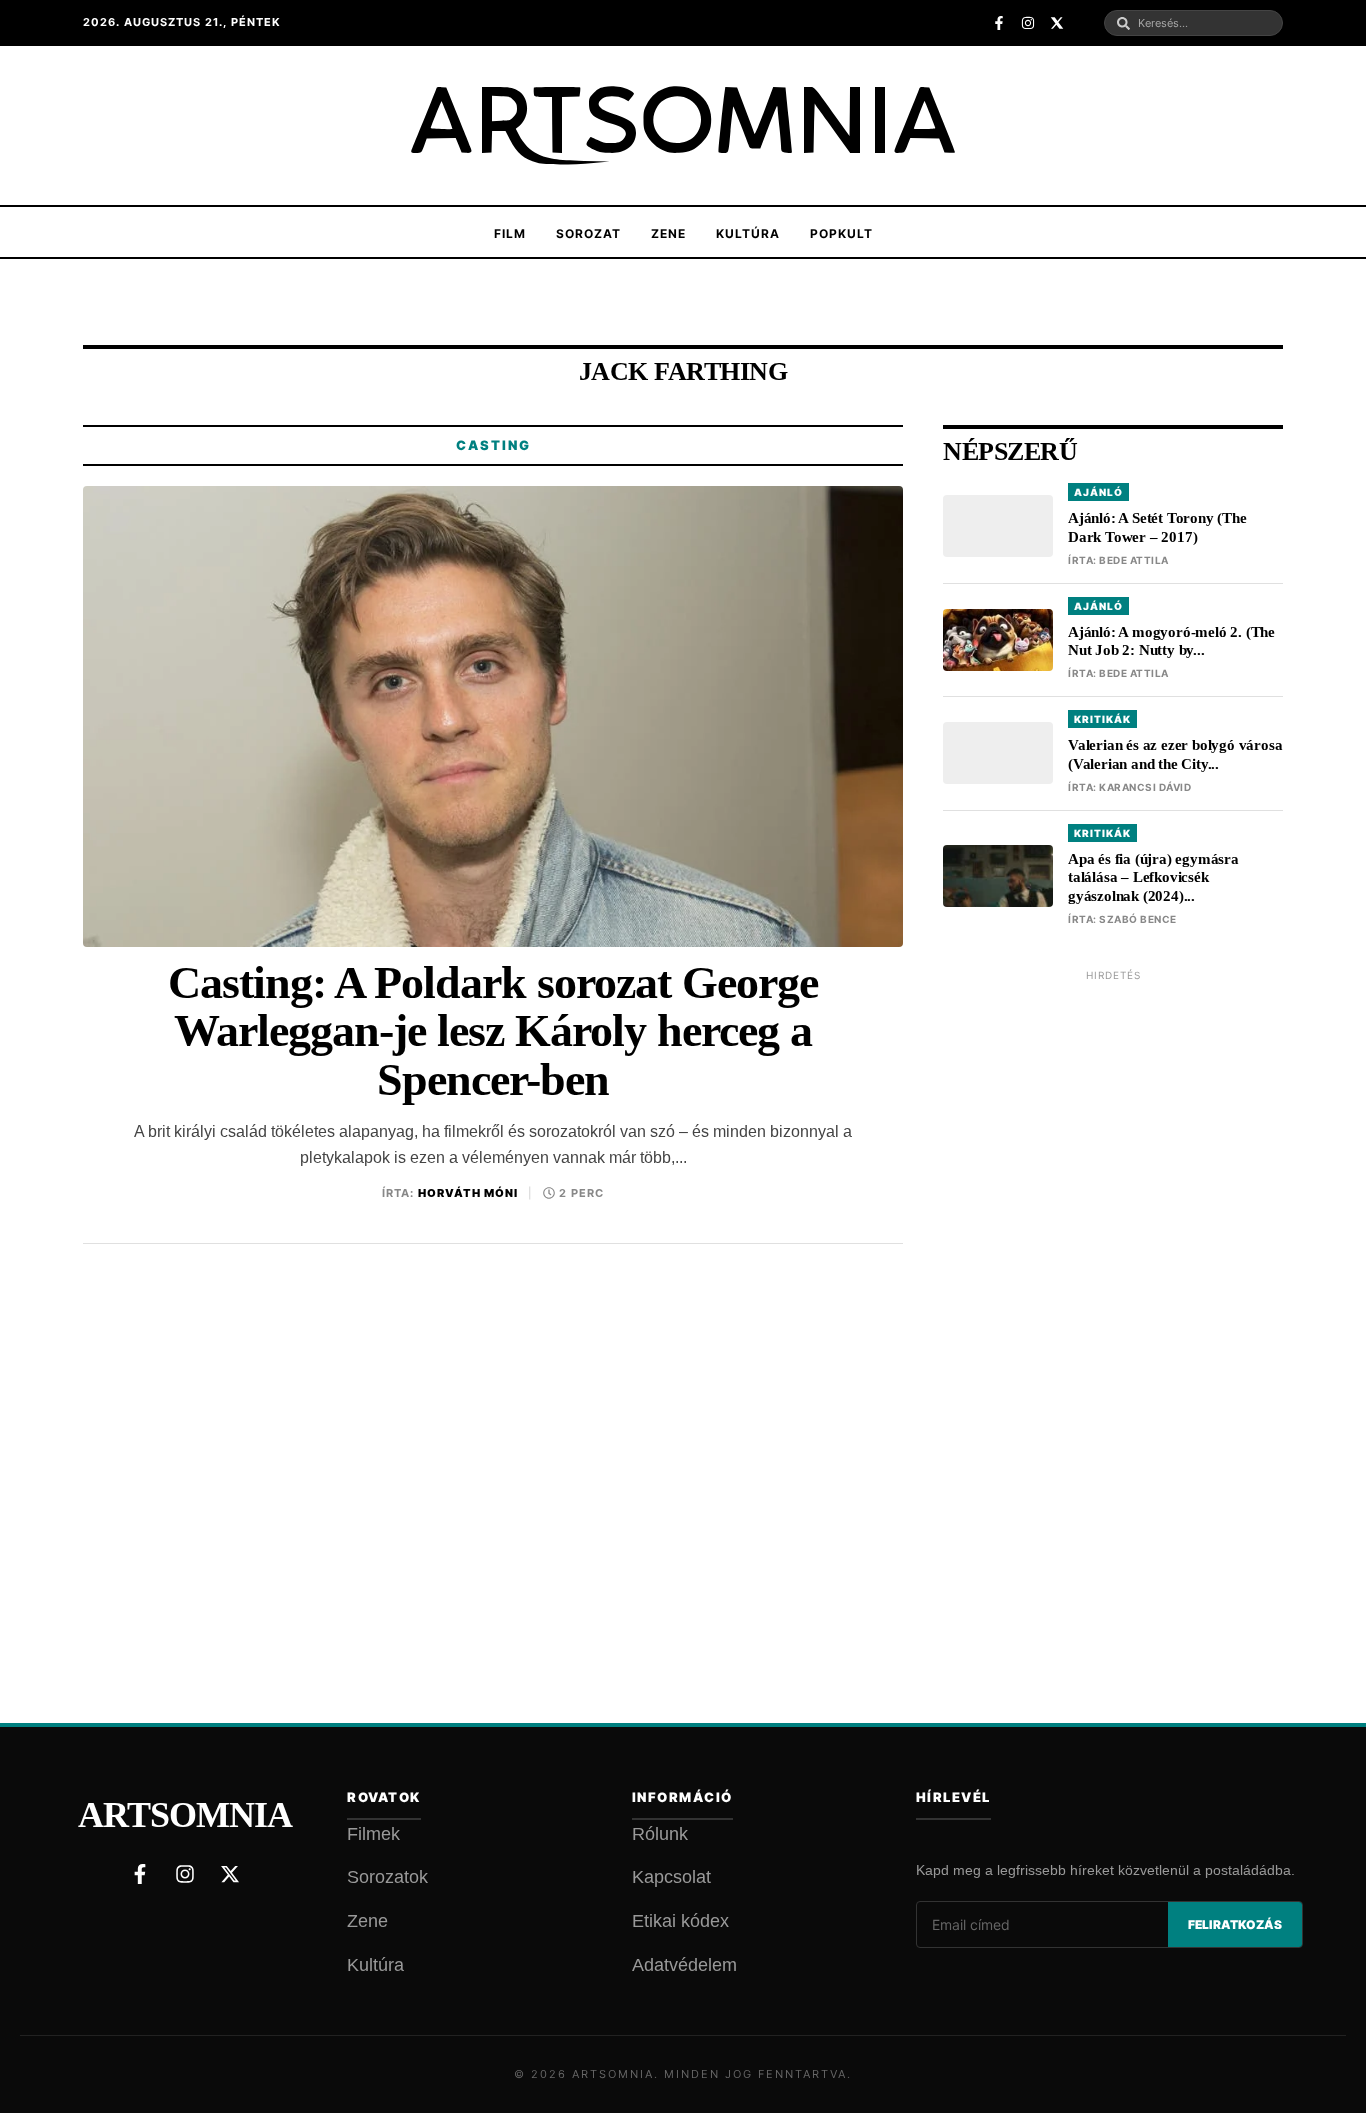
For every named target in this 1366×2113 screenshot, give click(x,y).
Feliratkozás (1235, 1924)
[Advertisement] (1113, 1293)
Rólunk (660, 1834)
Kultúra (748, 233)
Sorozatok (387, 1877)
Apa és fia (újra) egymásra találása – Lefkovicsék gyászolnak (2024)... (1153, 878)
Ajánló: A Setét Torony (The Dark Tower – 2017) (1157, 527)
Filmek (373, 1834)
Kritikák (1102, 719)
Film (510, 233)
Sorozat (588, 233)
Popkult (841, 233)
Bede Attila (1134, 560)
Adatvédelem (684, 1965)
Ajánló (1098, 492)
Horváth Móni (468, 1193)
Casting (493, 445)
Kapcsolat (671, 1877)
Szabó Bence (1138, 919)
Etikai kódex (680, 1921)
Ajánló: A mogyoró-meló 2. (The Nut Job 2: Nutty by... (1171, 641)
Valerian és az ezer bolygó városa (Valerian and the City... (1175, 754)
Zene (668, 233)
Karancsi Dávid (1145, 787)
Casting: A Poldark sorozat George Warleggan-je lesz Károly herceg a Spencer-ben (493, 1031)
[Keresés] (1123, 23)
